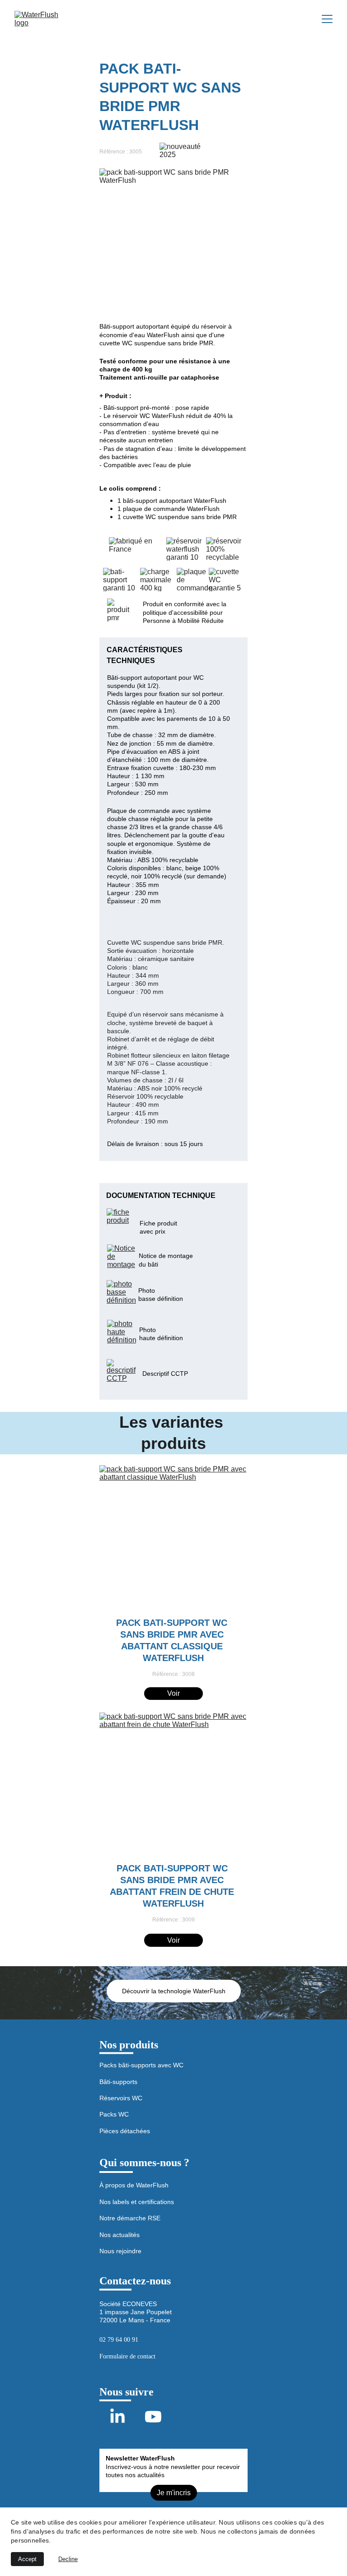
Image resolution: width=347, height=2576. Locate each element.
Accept (27, 2559)
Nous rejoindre (120, 2251)
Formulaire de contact (127, 2356)
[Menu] (327, 19)
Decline (68, 2559)
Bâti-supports (118, 2082)
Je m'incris (174, 2493)
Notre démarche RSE (130, 2218)
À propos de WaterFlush (134, 2185)
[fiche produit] (121, 1223)
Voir (173, 1693)
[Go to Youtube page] (153, 2417)
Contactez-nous (135, 2281)
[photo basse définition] (121, 1294)
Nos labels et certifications (137, 2202)
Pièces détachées (125, 2131)
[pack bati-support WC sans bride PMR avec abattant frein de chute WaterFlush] (173, 1785)
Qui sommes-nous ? (144, 2163)
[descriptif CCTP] (121, 1373)
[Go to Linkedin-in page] (117, 2417)
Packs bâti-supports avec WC (141, 2065)
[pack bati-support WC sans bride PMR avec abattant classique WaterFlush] (173, 1537)
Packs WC (114, 2114)
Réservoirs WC (121, 2098)
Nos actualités (120, 2235)
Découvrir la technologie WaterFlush (174, 1991)
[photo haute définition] (122, 1334)
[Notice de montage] (122, 1259)
